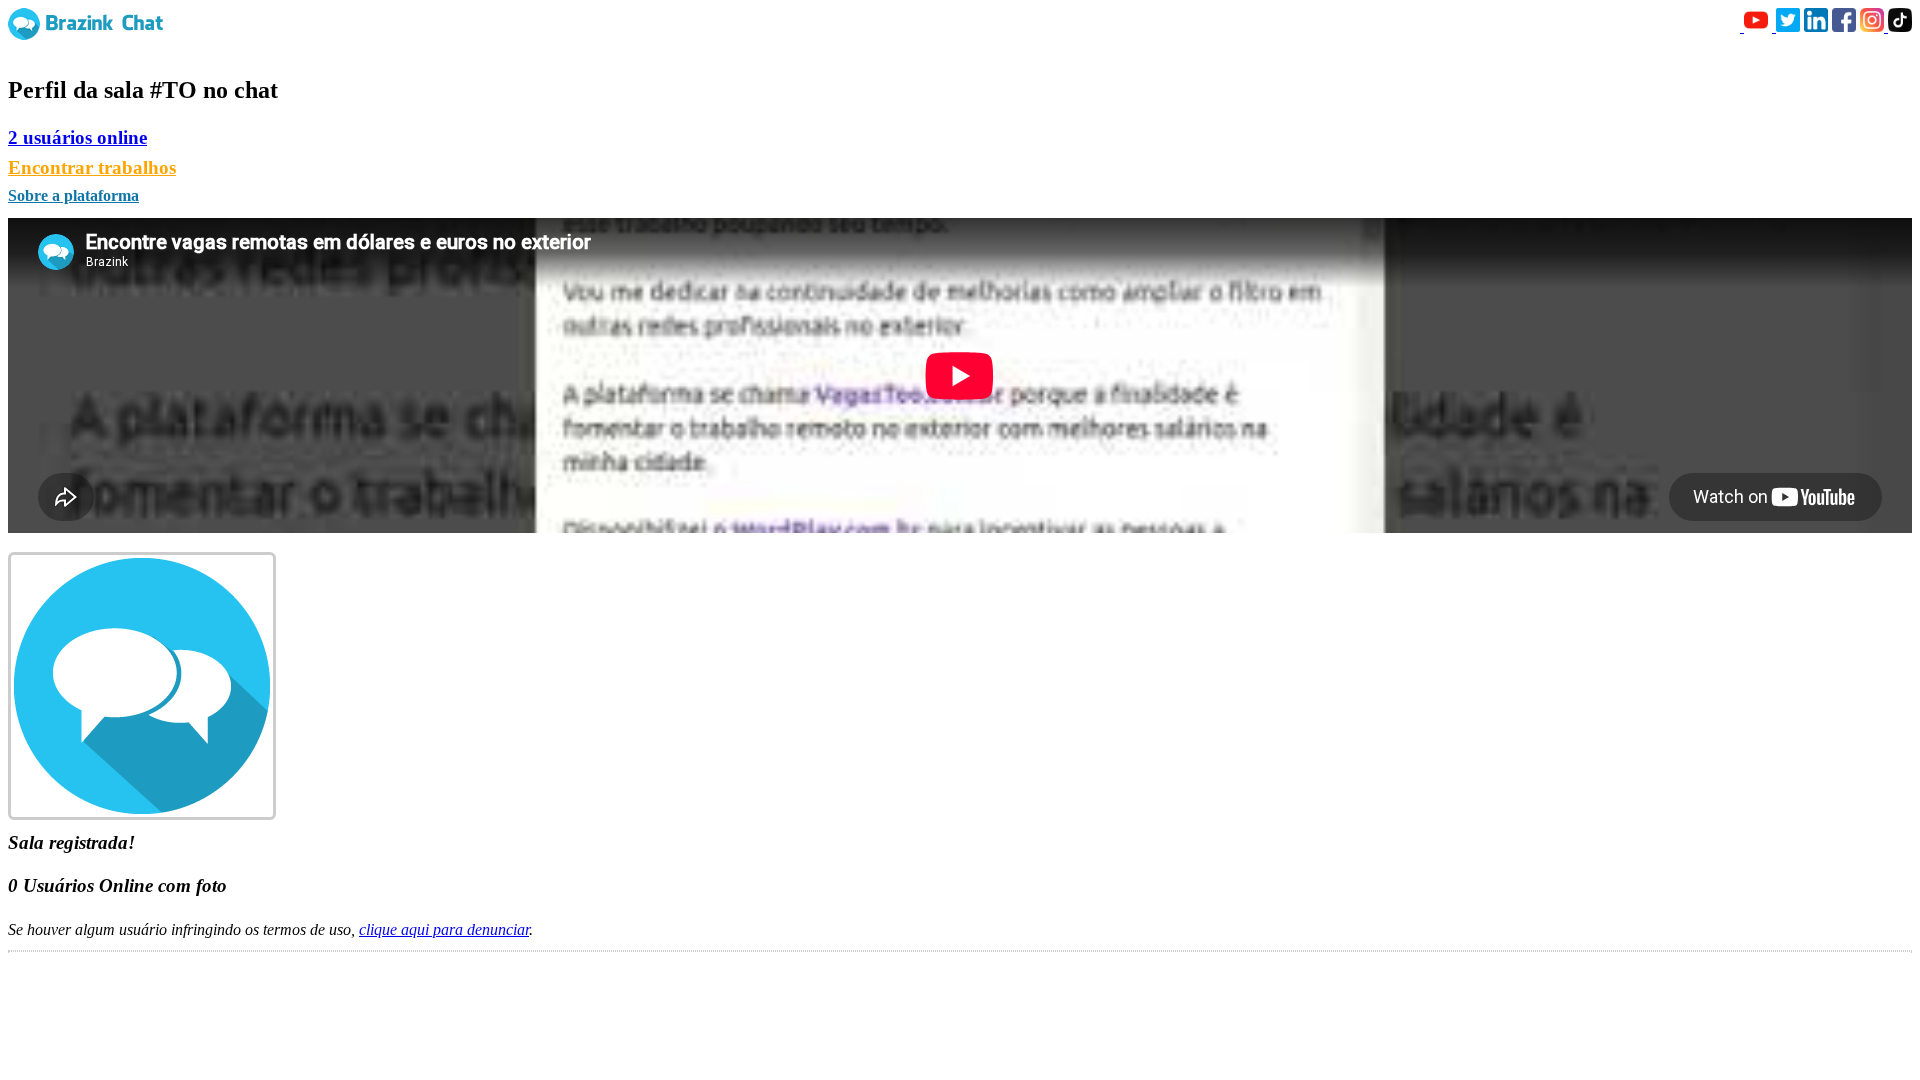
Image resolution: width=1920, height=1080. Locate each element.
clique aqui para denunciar (444, 929)
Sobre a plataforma (73, 195)
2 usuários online (77, 137)
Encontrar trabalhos (92, 167)
